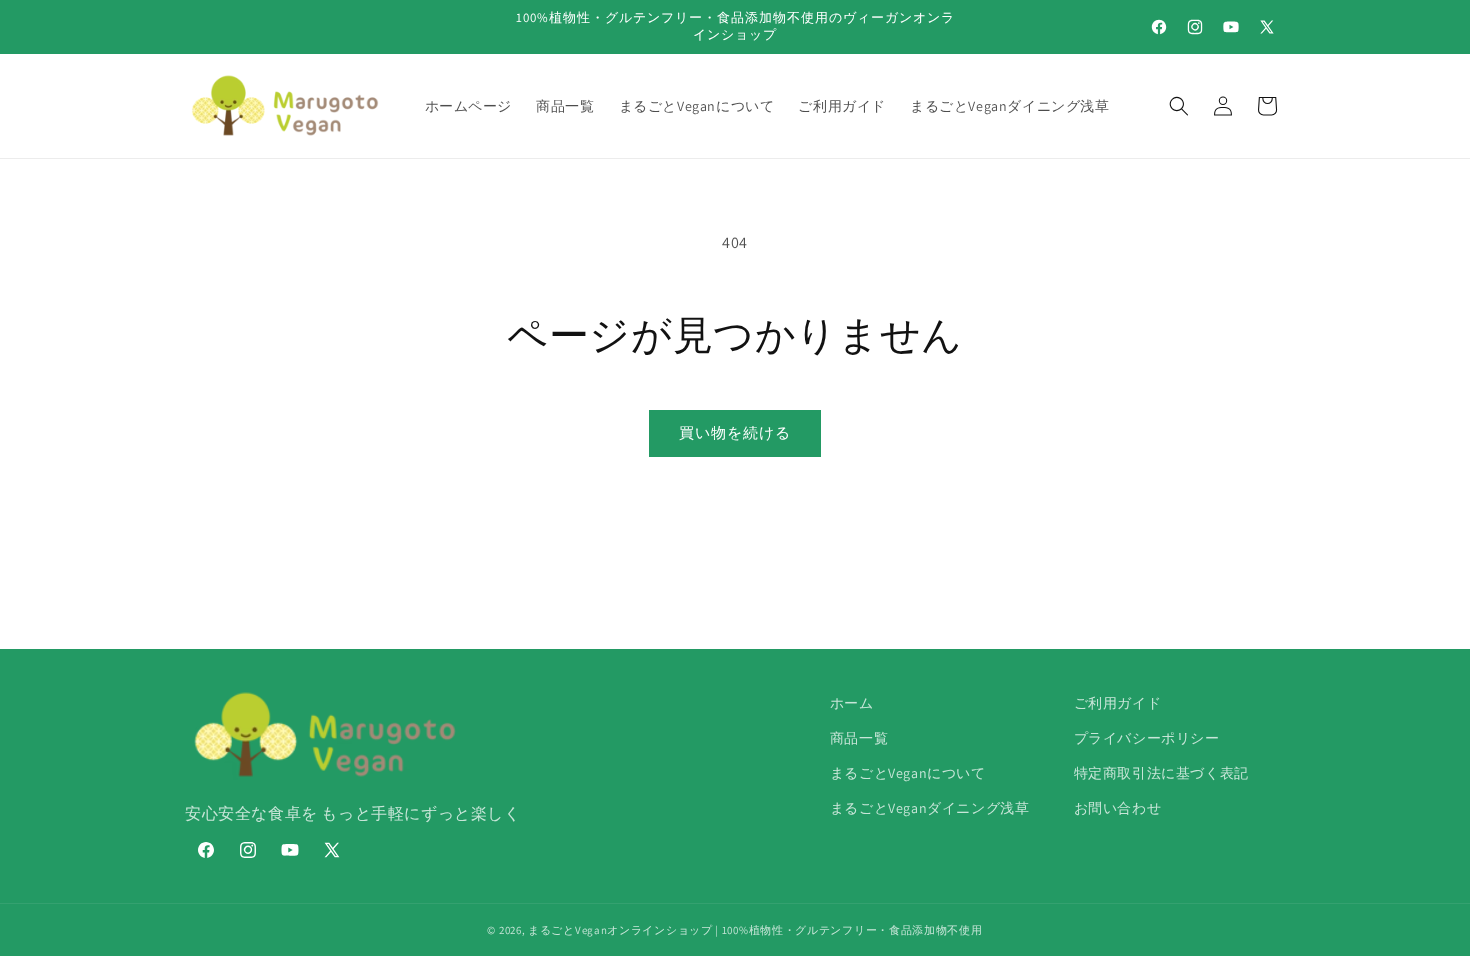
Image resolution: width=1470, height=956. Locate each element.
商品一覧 (859, 738)
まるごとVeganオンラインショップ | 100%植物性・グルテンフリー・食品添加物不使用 (755, 930)
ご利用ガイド (1118, 703)
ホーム (852, 703)
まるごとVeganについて (908, 773)
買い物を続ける (735, 432)
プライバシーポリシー (1147, 738)
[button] (1179, 106)
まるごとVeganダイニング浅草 (930, 808)
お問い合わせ (1118, 808)
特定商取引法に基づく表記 (1161, 773)
